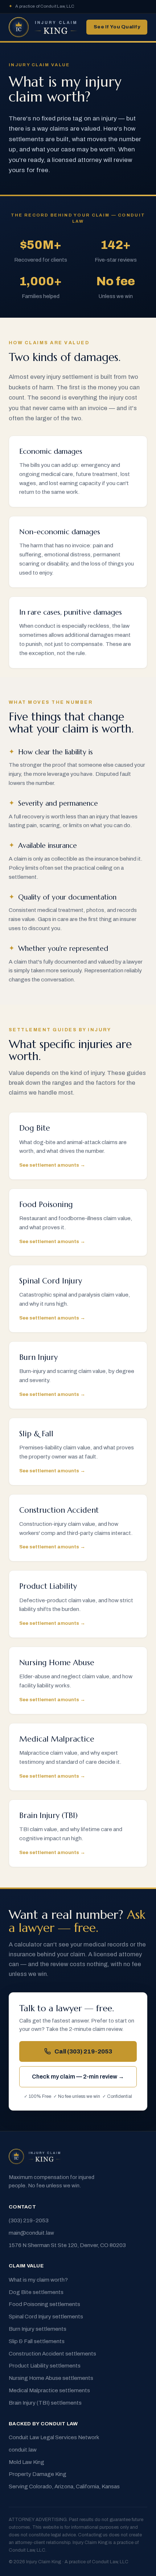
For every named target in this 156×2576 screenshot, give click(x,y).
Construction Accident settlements (52, 2354)
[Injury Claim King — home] (43, 27)
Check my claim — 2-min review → (78, 2077)
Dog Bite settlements (36, 2292)
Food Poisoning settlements (44, 2304)
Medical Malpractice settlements (49, 2390)
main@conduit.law (31, 2233)
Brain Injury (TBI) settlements (45, 2403)
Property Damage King (38, 2474)
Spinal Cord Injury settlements (46, 2317)
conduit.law (23, 2450)
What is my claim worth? (38, 2280)
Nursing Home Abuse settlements (51, 2378)
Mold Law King (26, 2462)
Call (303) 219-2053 (83, 2051)
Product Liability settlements (45, 2366)
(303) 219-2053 (29, 2220)
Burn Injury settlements (38, 2329)
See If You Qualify (117, 27)
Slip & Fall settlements (37, 2341)
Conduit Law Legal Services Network (54, 2437)
